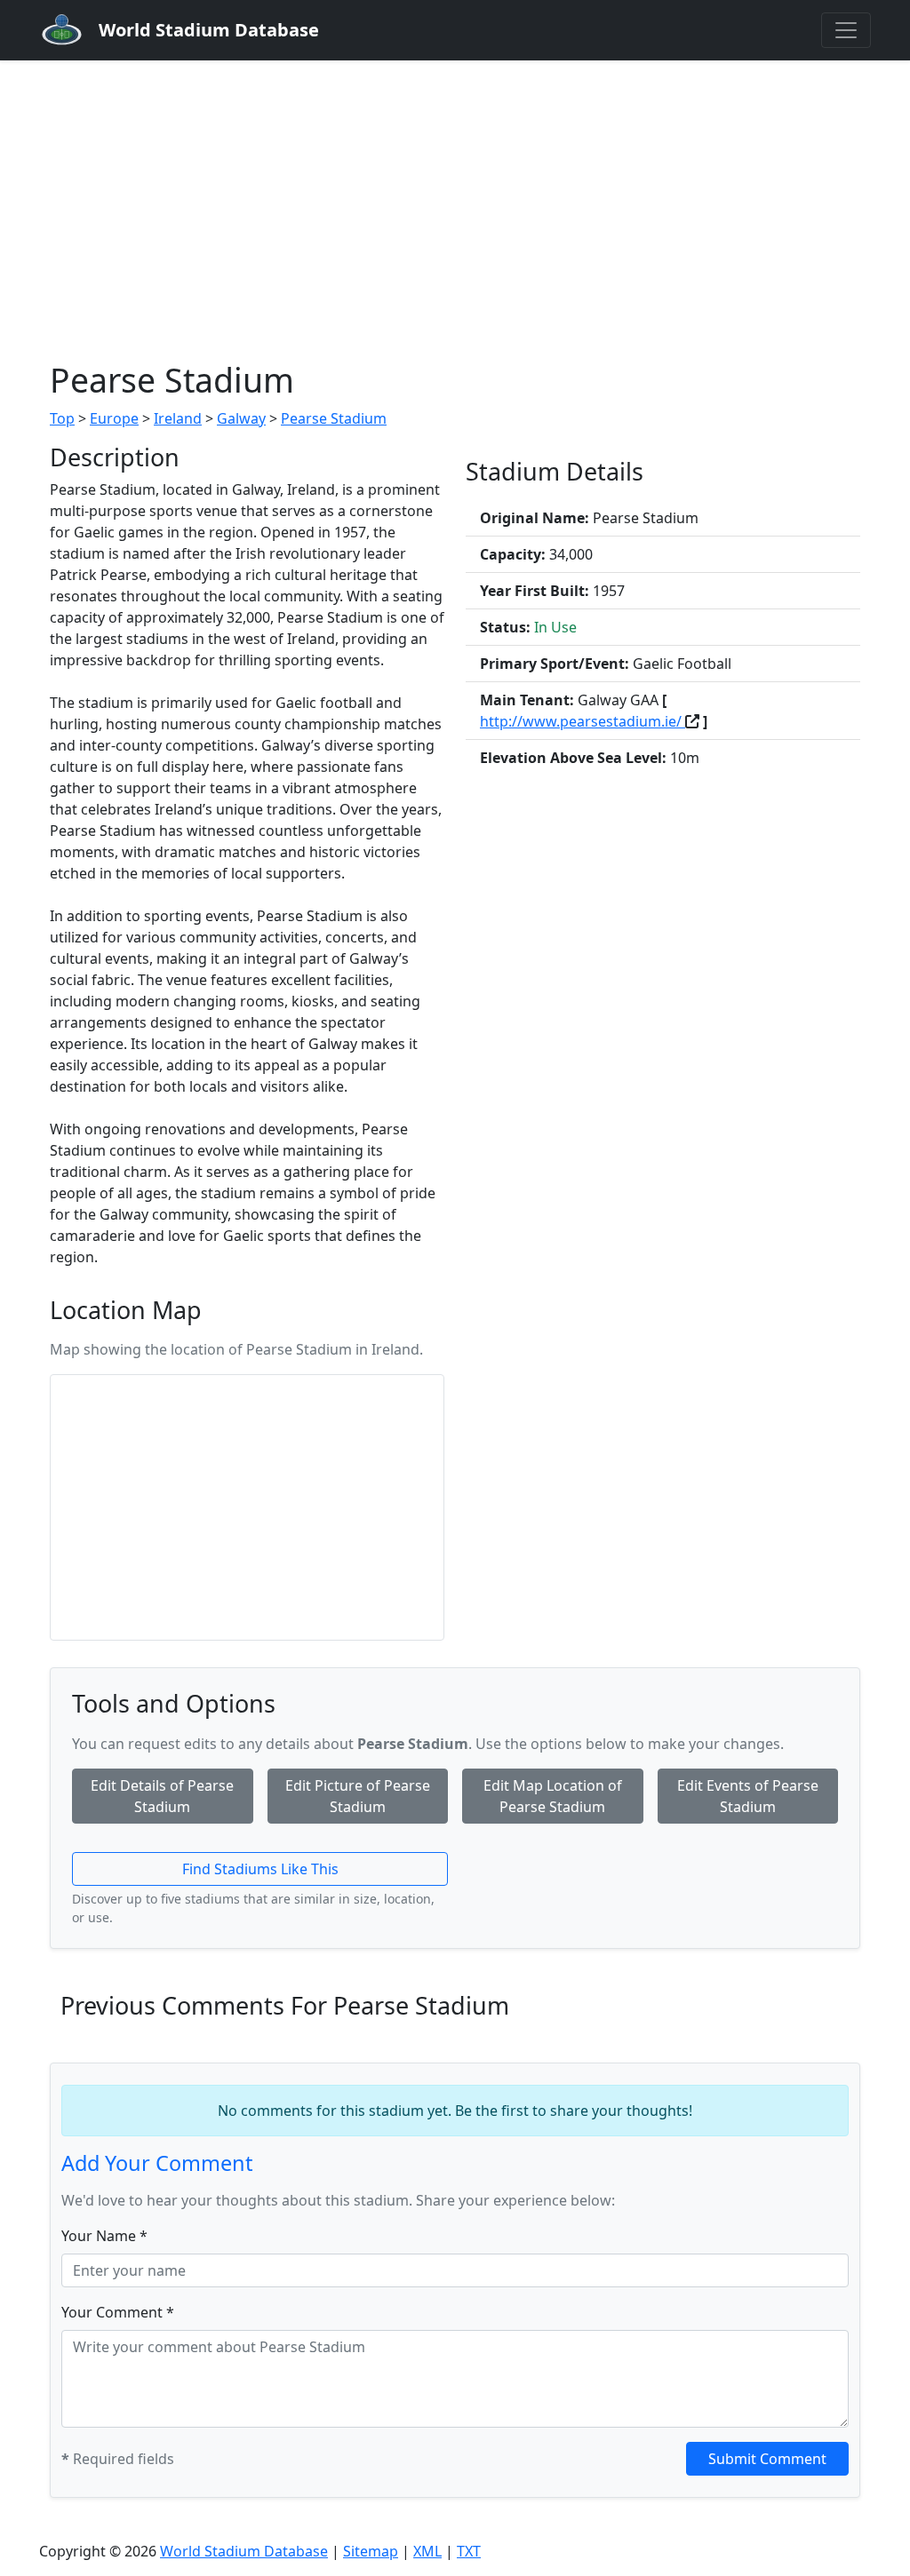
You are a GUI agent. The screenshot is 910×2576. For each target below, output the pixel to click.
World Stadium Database (244, 2551)
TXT (469, 2551)
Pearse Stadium (334, 418)
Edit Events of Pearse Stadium (748, 1796)
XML (427, 2551)
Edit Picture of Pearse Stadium (358, 1796)
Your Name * (104, 2236)
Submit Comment (767, 2459)
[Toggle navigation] (846, 30)
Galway (241, 418)
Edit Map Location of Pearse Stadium (553, 1796)
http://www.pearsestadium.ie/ (583, 721)
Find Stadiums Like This (260, 1869)
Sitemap (371, 2551)
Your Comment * (118, 2312)
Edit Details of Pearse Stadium (162, 1796)
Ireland (178, 418)
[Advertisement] (455, 194)
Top (62, 418)
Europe (114, 418)
